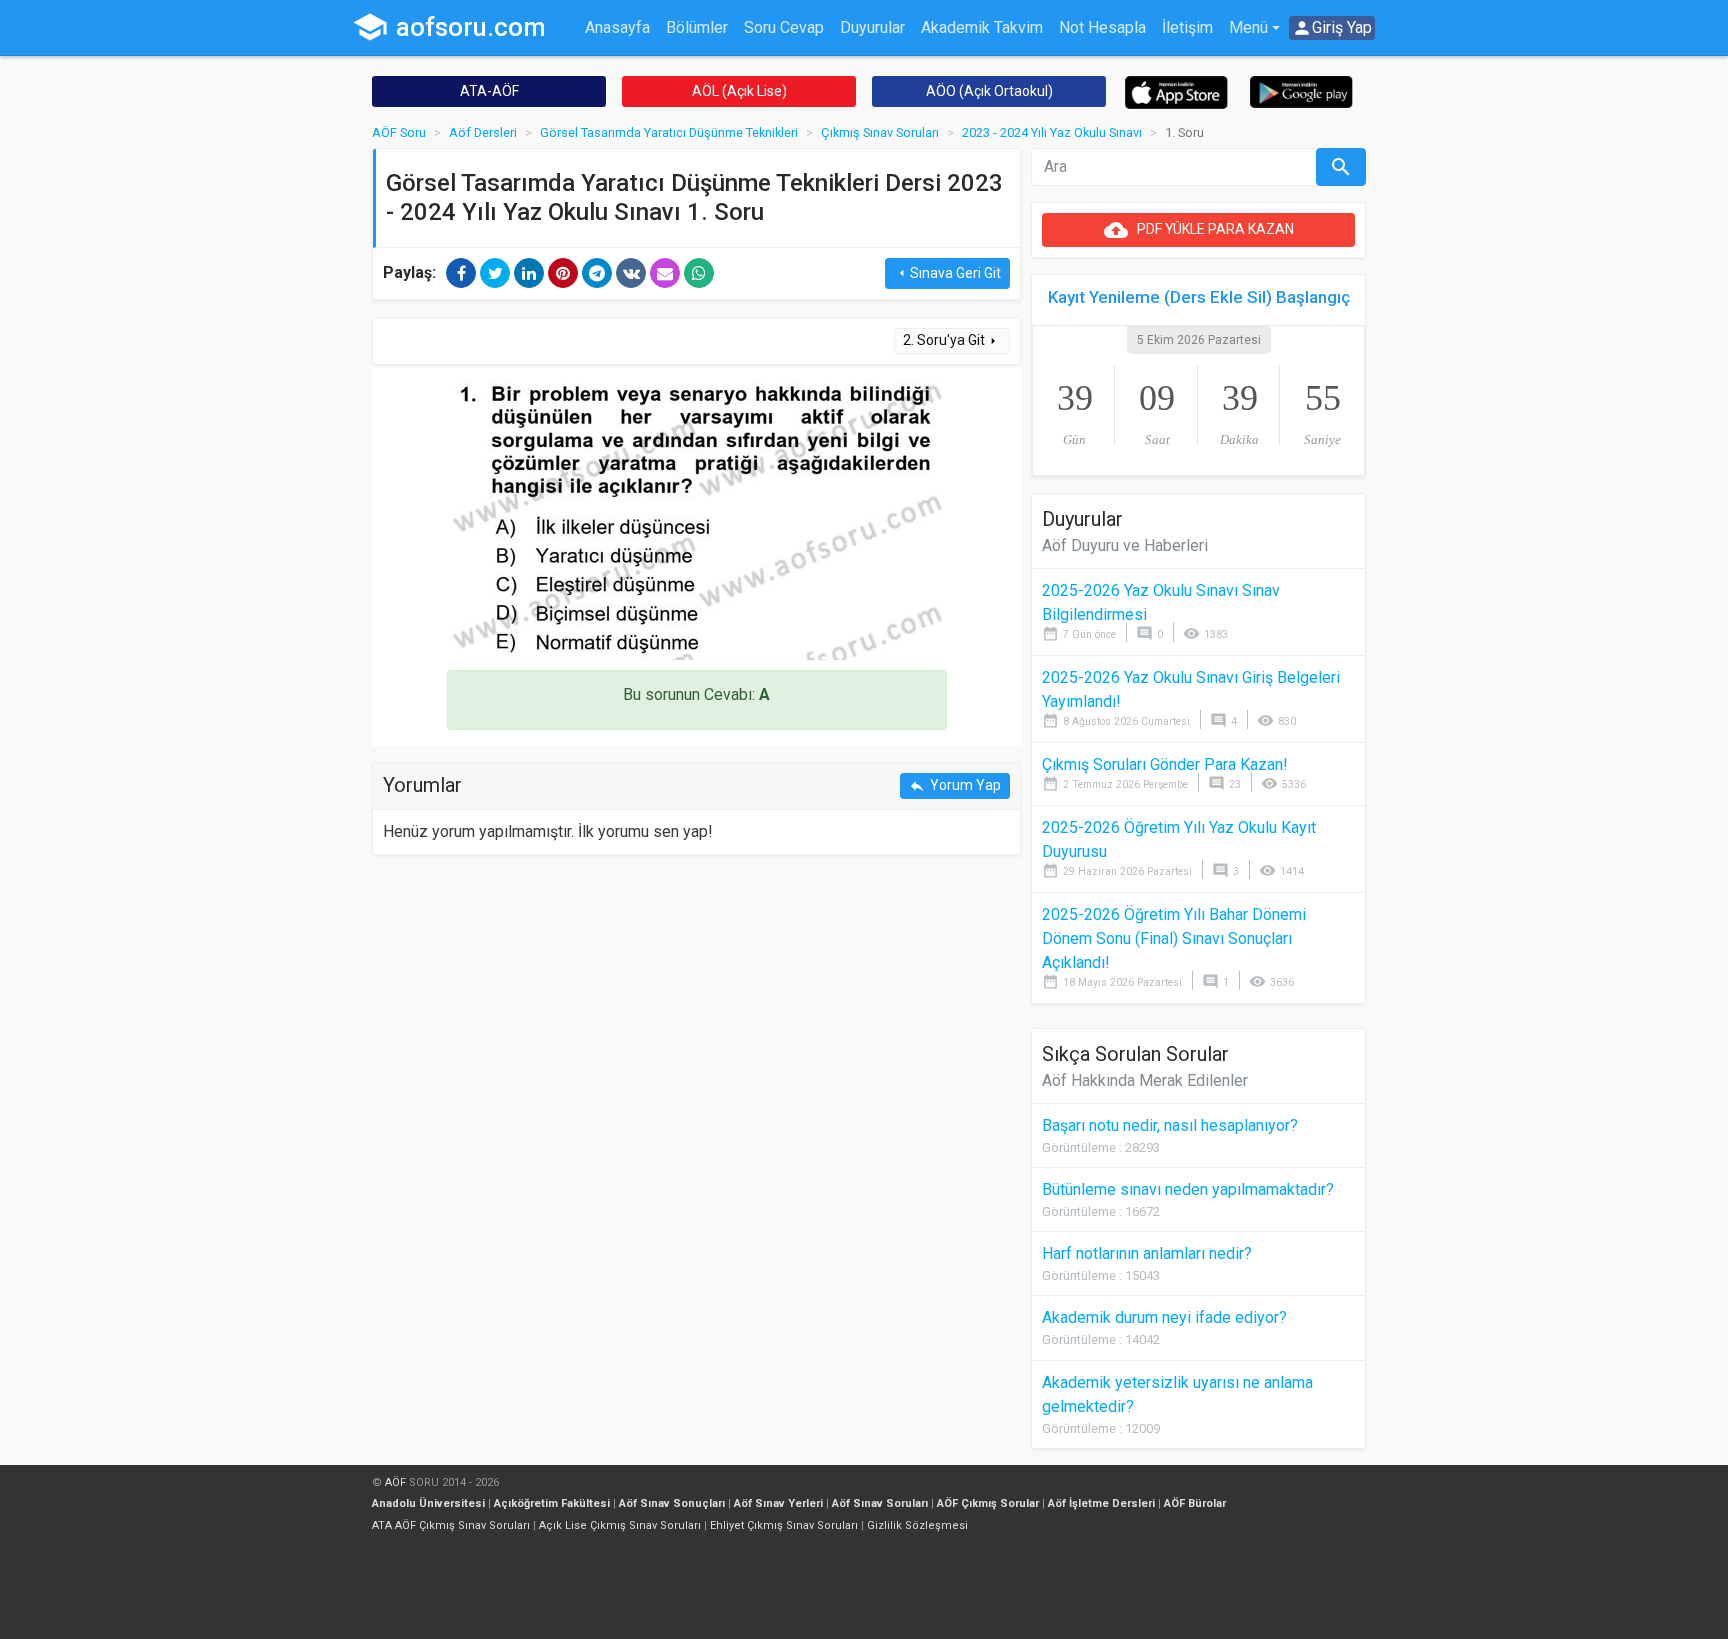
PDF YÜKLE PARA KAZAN (1199, 230)
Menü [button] (1248, 27)
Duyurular (872, 27)
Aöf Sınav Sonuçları (672, 1503)
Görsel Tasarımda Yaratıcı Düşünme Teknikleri (669, 132)
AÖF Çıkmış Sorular (988, 1503)
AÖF (395, 1482)
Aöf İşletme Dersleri (1101, 1503)
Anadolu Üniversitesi (428, 1503)
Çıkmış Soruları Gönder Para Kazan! (1165, 764)
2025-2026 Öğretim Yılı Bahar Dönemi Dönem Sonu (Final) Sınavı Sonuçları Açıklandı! (1174, 938)
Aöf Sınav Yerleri (778, 1503)
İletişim (1187, 27)
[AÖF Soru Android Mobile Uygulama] (1301, 90)
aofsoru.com (449, 27)
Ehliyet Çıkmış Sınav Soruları (784, 1525)
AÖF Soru (399, 132)
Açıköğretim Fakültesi (552, 1503)
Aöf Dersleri (483, 132)
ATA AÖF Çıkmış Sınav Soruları (451, 1525)
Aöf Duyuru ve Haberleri (1125, 545)
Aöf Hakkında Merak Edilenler (1145, 1080)
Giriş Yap (1332, 28)
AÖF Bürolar (1195, 1503)
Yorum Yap (955, 785)
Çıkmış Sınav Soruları (880, 132)
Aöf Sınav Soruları (880, 1503)
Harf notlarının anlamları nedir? (1147, 1253)
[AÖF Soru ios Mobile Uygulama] (1176, 91)
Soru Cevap (784, 27)
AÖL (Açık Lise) (739, 91)
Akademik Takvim (982, 27)
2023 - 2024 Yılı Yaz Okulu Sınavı (1052, 132)
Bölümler (697, 27)
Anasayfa (617, 27)
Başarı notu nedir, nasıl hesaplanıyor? (1170, 1125)
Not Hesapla (1102, 27)
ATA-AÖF (489, 91)
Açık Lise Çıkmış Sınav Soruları (620, 1525)
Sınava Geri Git (947, 273)
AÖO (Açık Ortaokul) (989, 91)
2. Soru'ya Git (952, 340)
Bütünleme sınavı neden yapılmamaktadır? (1188, 1189)
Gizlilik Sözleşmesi (917, 1525)
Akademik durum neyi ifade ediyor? (1164, 1317)
